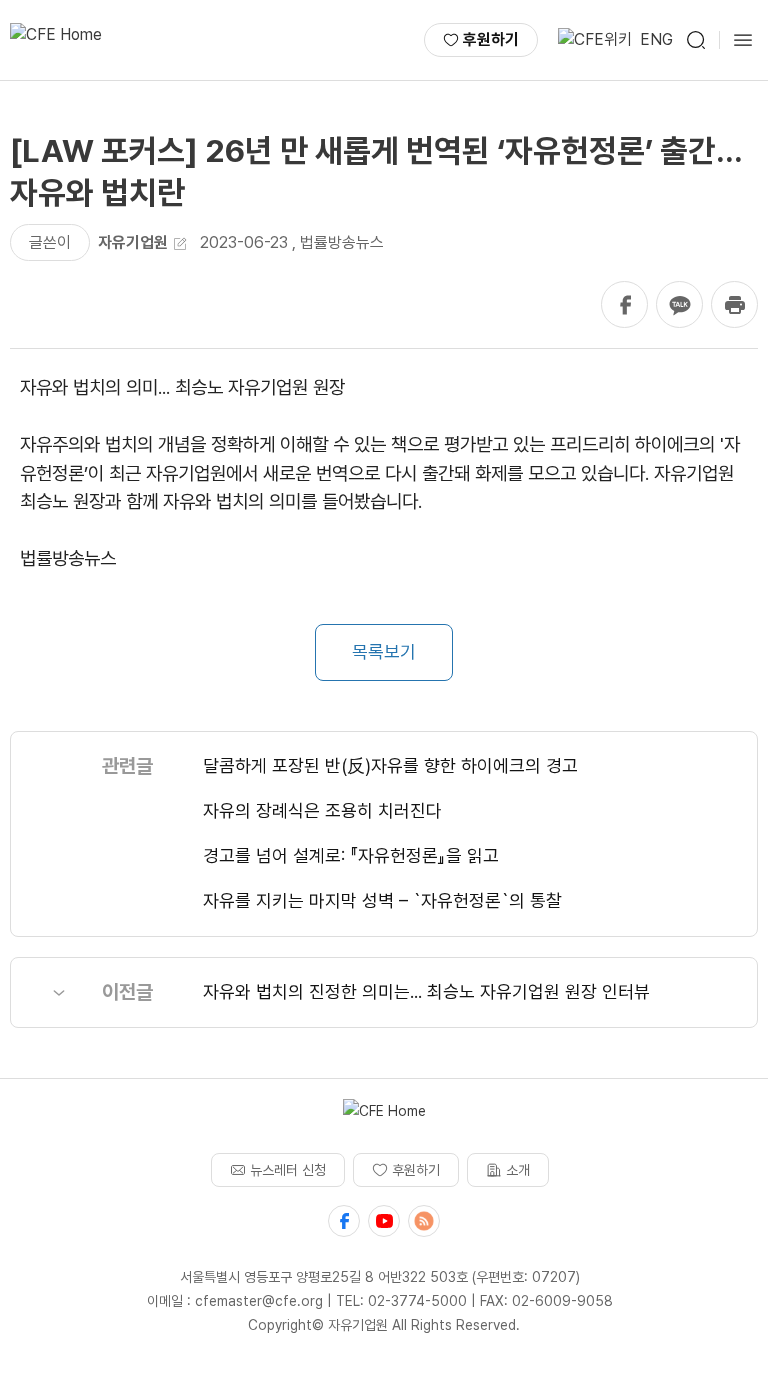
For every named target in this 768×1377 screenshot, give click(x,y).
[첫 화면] (56, 40)
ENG (656, 39)
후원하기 (491, 39)
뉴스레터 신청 (288, 1170)
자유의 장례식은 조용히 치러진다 (322, 810)
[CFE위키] (595, 40)
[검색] (696, 40)
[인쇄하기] (734, 304)
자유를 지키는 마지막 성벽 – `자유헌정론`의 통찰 (382, 900)
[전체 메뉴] (743, 40)
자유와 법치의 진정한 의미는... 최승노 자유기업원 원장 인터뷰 (426, 991)
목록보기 (384, 651)
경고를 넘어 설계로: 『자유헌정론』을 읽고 (351, 855)
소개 (518, 1170)
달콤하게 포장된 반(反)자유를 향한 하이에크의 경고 (390, 765)
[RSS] (424, 1221)
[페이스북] (344, 1221)
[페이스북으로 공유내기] (624, 304)
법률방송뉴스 (342, 242)
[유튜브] (384, 1221)
